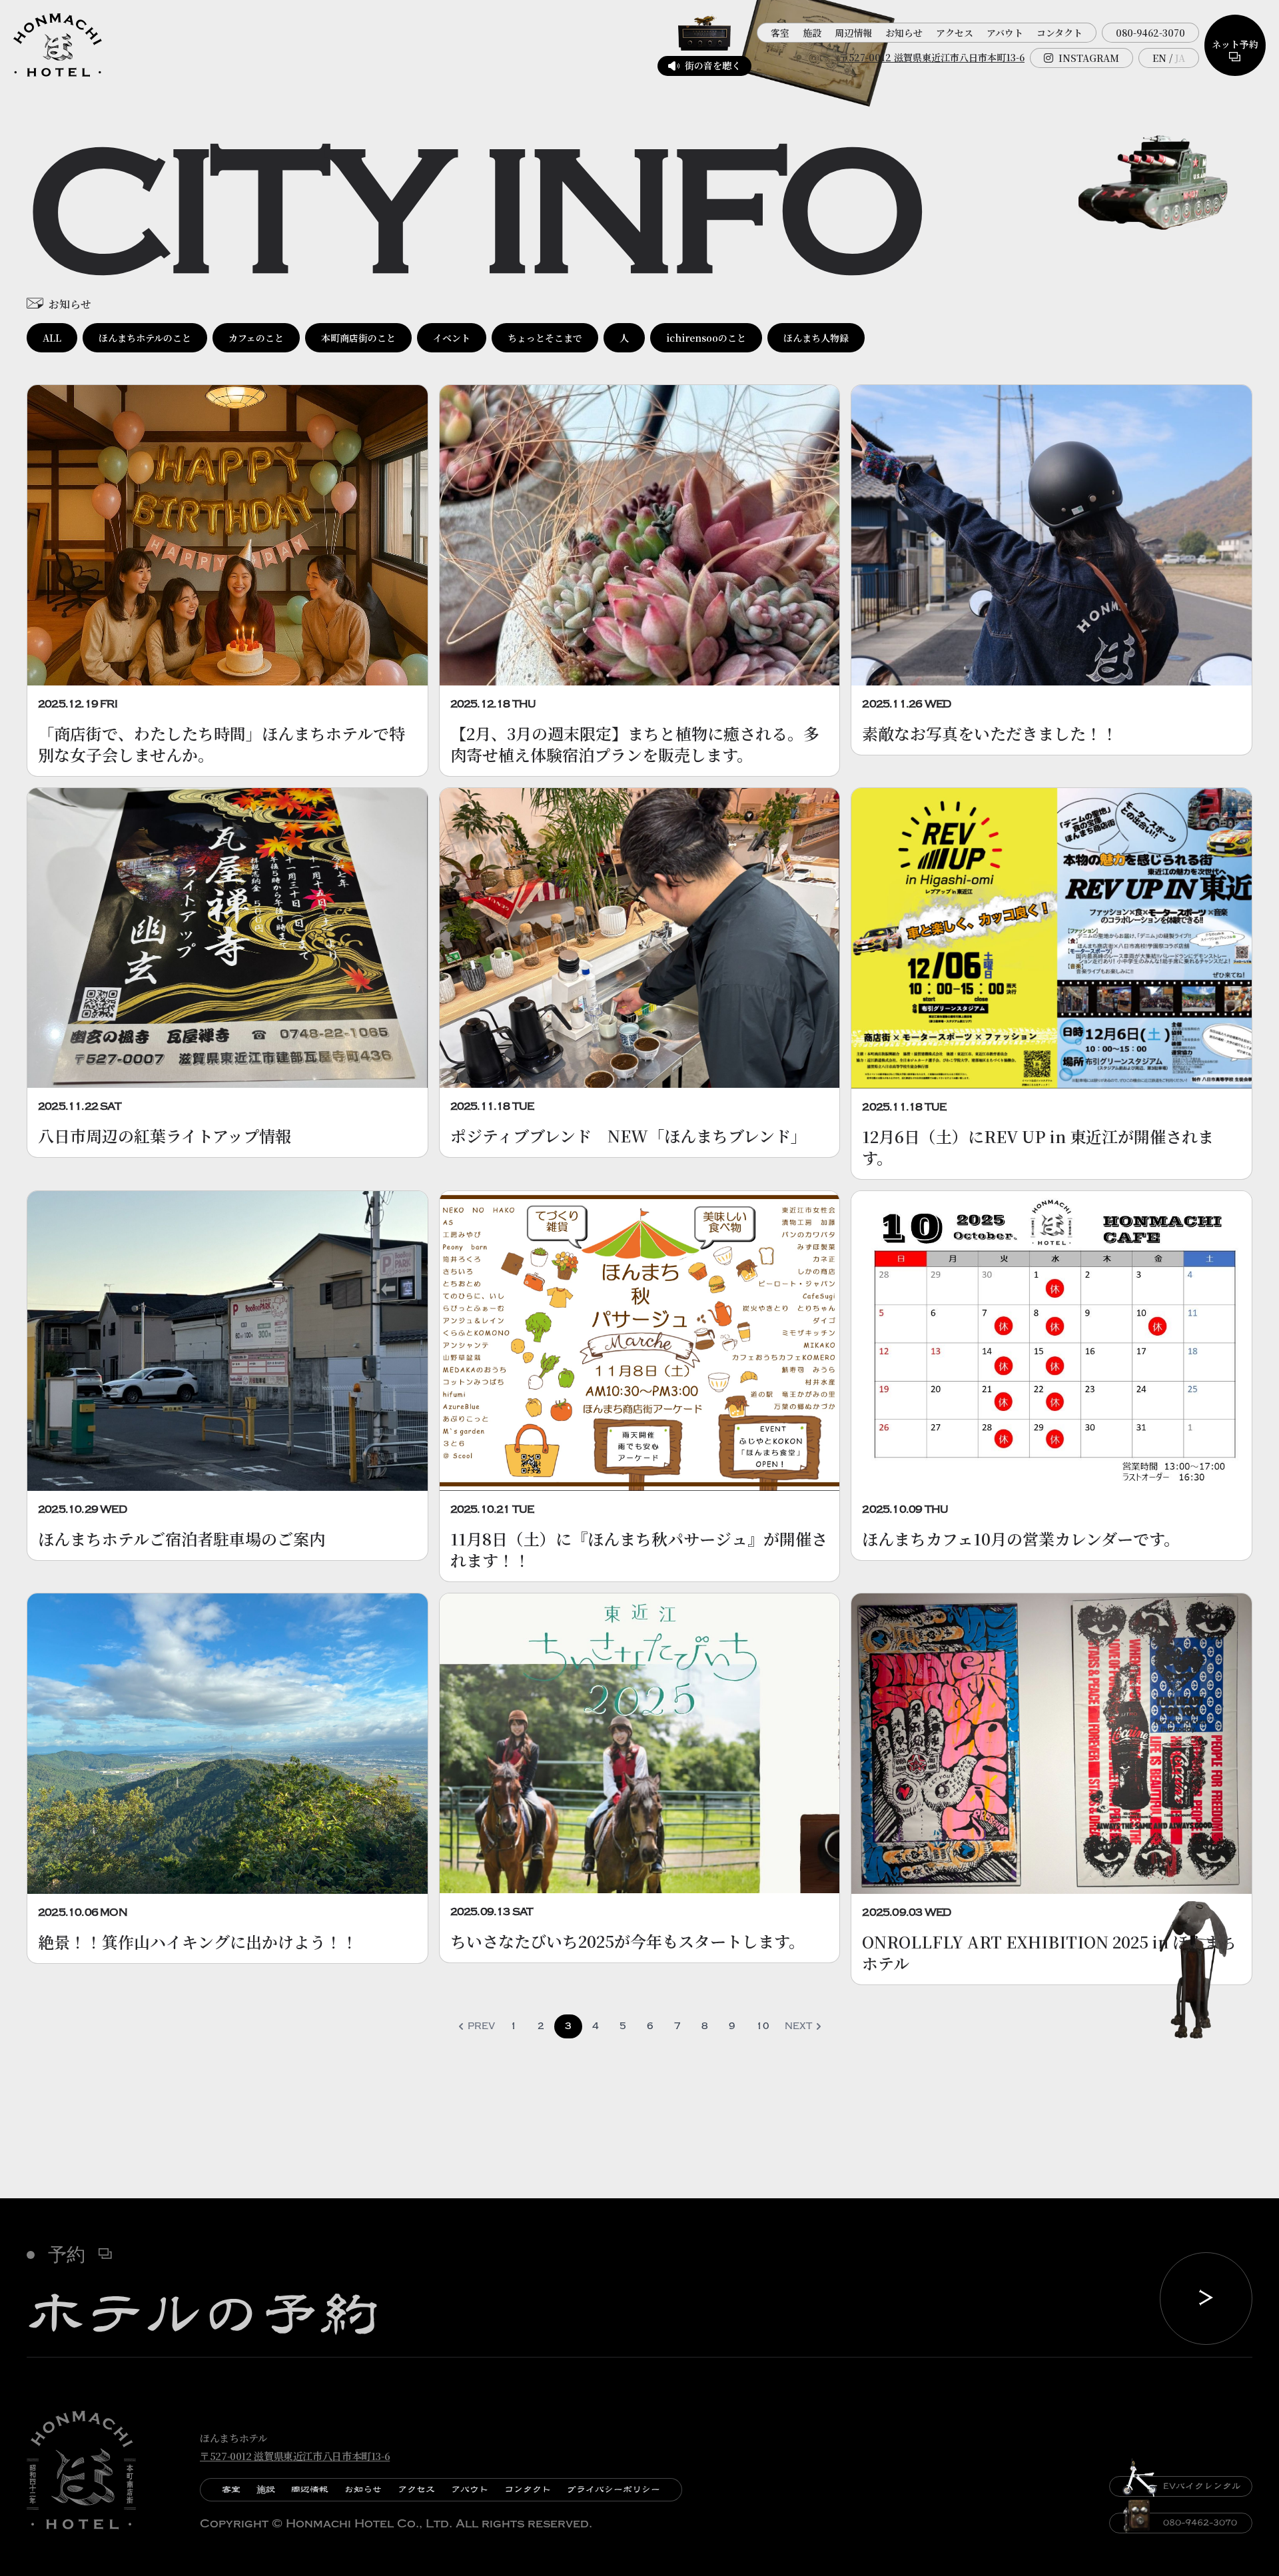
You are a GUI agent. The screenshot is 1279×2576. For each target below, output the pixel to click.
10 (763, 2026)
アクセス (955, 33)
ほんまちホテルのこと (145, 338)
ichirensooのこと (706, 338)
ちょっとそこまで (545, 338)
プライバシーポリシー (614, 2489)
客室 (780, 33)
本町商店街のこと (358, 338)
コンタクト (1060, 33)
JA (1180, 58)
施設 (812, 33)
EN (1159, 58)
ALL (52, 338)
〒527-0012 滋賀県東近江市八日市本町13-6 (932, 57)
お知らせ (904, 33)
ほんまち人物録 (816, 338)
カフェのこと (256, 338)
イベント (452, 338)
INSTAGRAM (1089, 58)
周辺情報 (853, 33)
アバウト (1005, 33)
